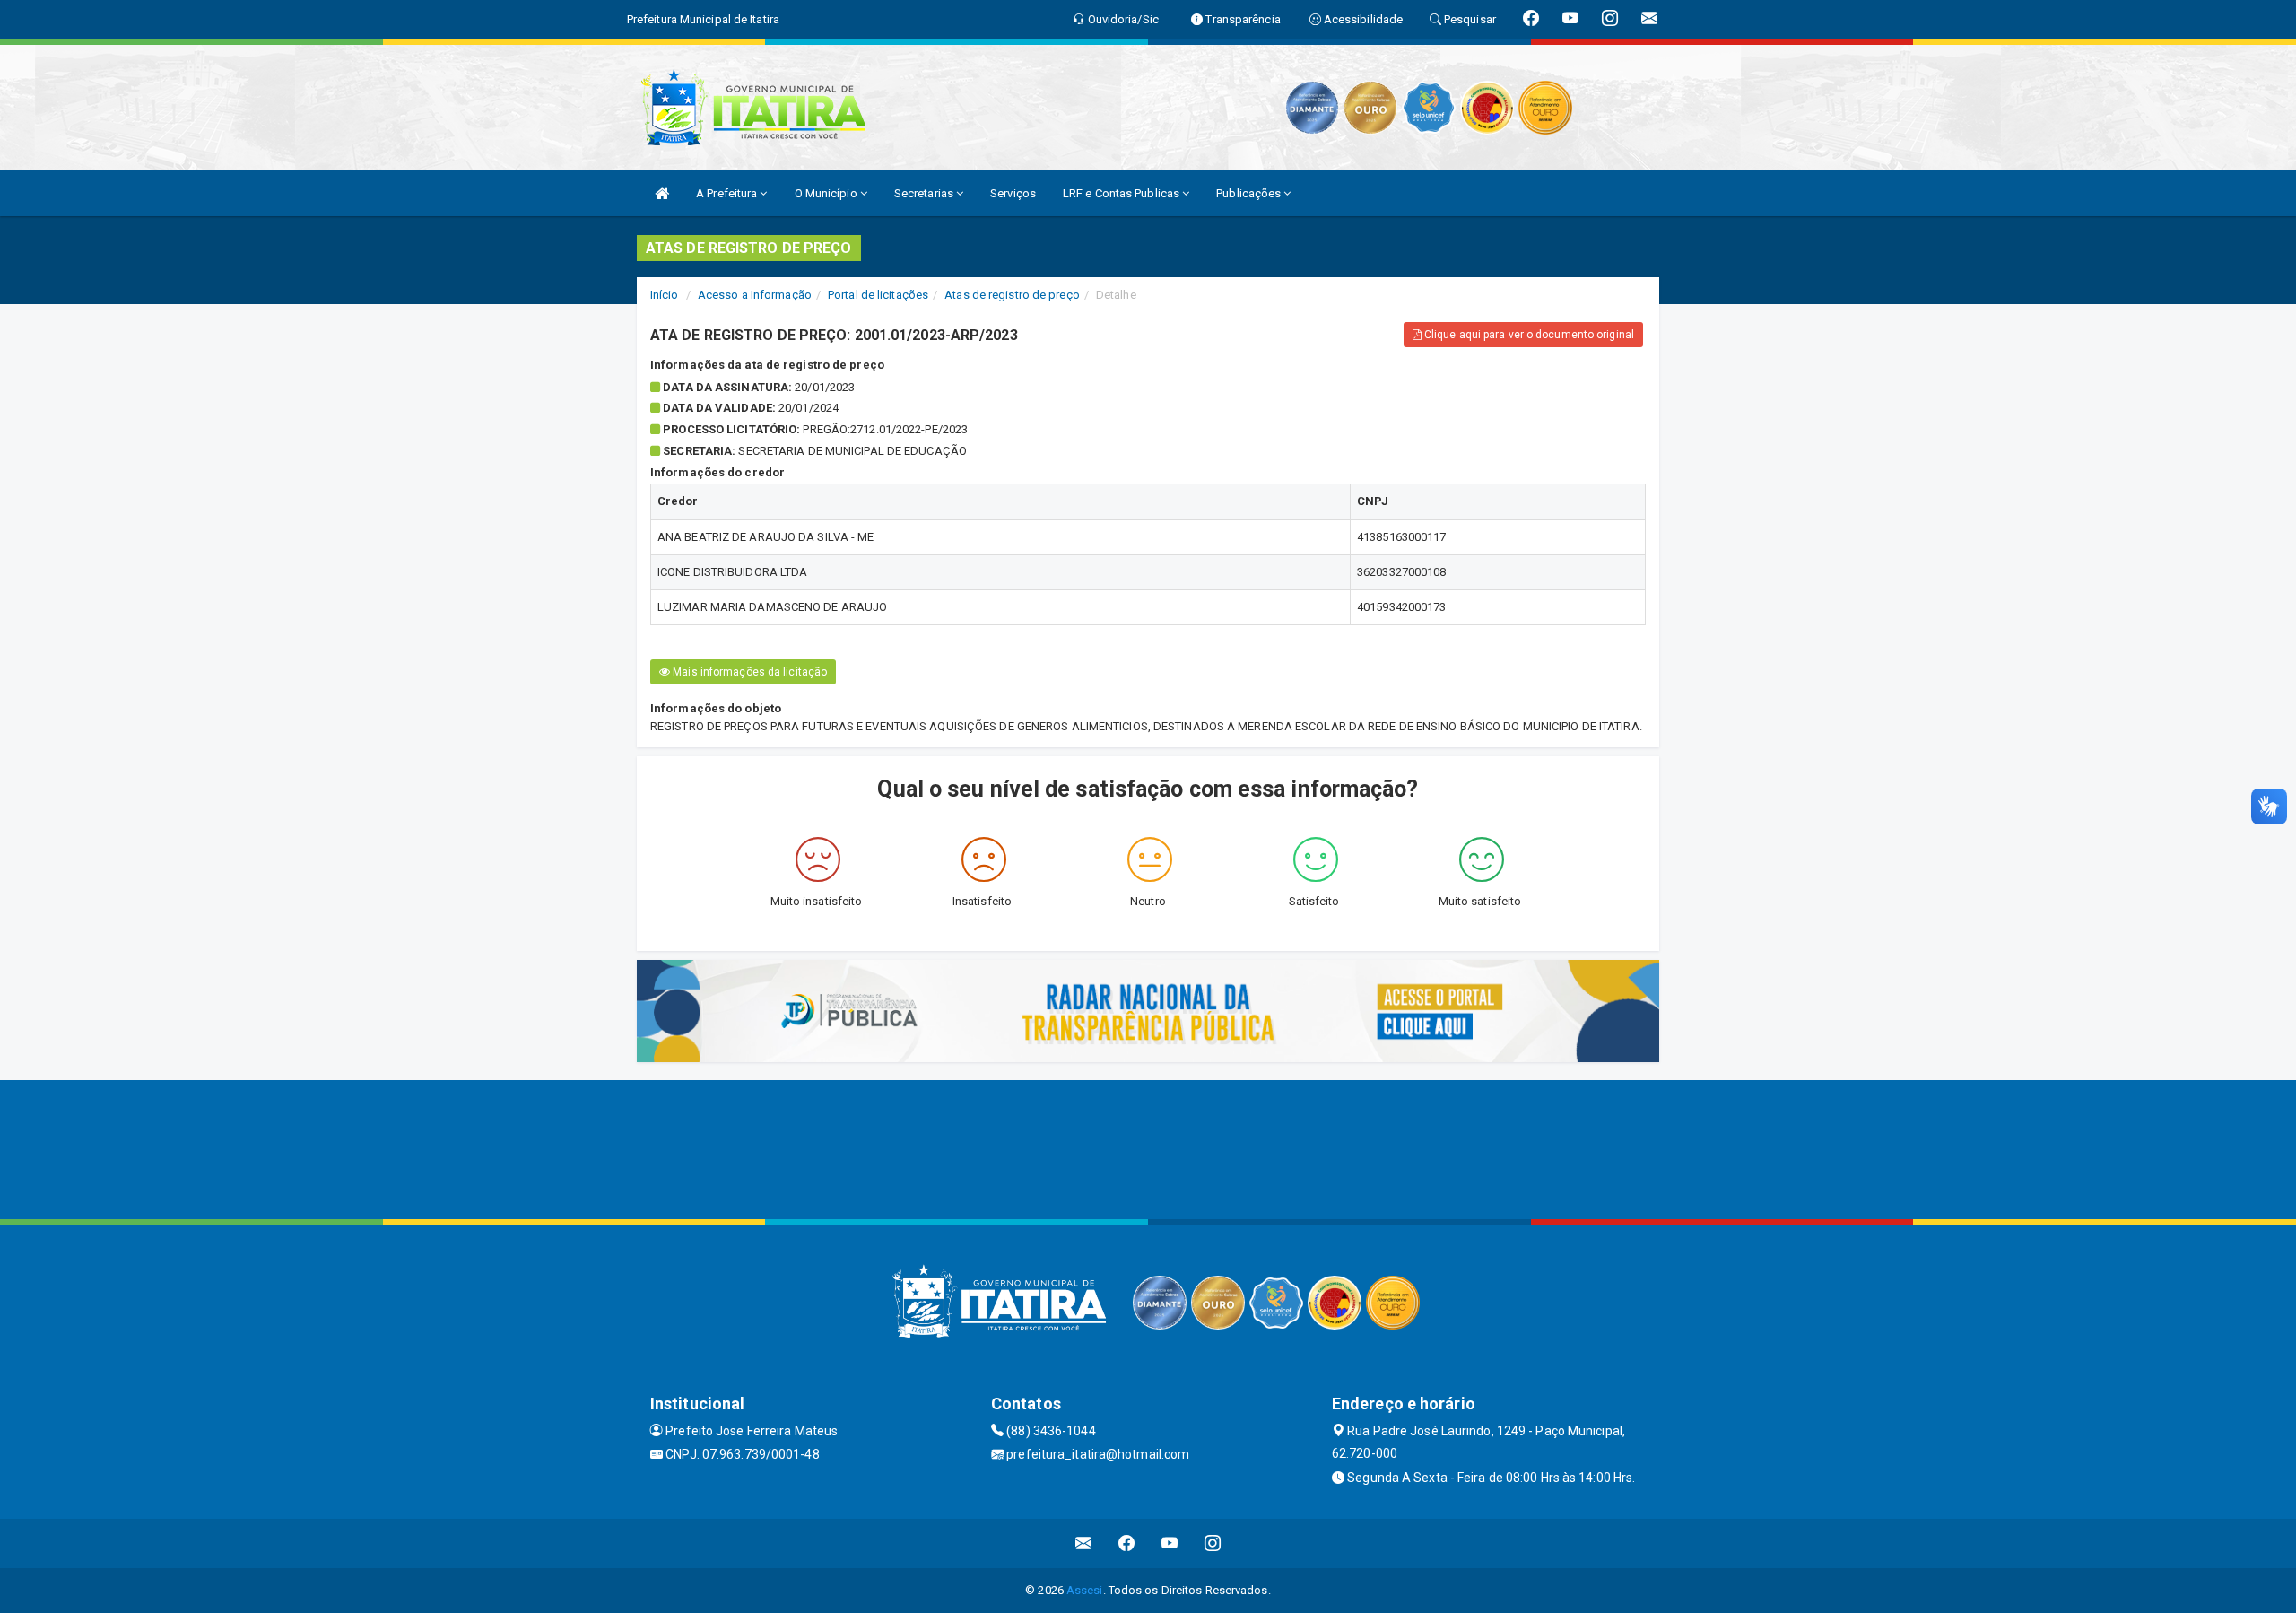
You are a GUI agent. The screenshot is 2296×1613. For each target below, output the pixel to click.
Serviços (1013, 193)
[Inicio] (662, 193)
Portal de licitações (878, 295)
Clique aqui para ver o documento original (1528, 335)
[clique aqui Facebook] (1127, 1543)
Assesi (1085, 1590)
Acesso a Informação (755, 295)
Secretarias (925, 193)
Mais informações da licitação (748, 672)
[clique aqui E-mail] (1084, 1543)
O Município (827, 193)
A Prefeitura (728, 193)
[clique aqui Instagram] (1213, 1543)
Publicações (1250, 193)
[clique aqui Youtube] (1170, 1543)
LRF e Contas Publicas (1122, 193)
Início (665, 295)
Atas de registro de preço (1012, 295)
